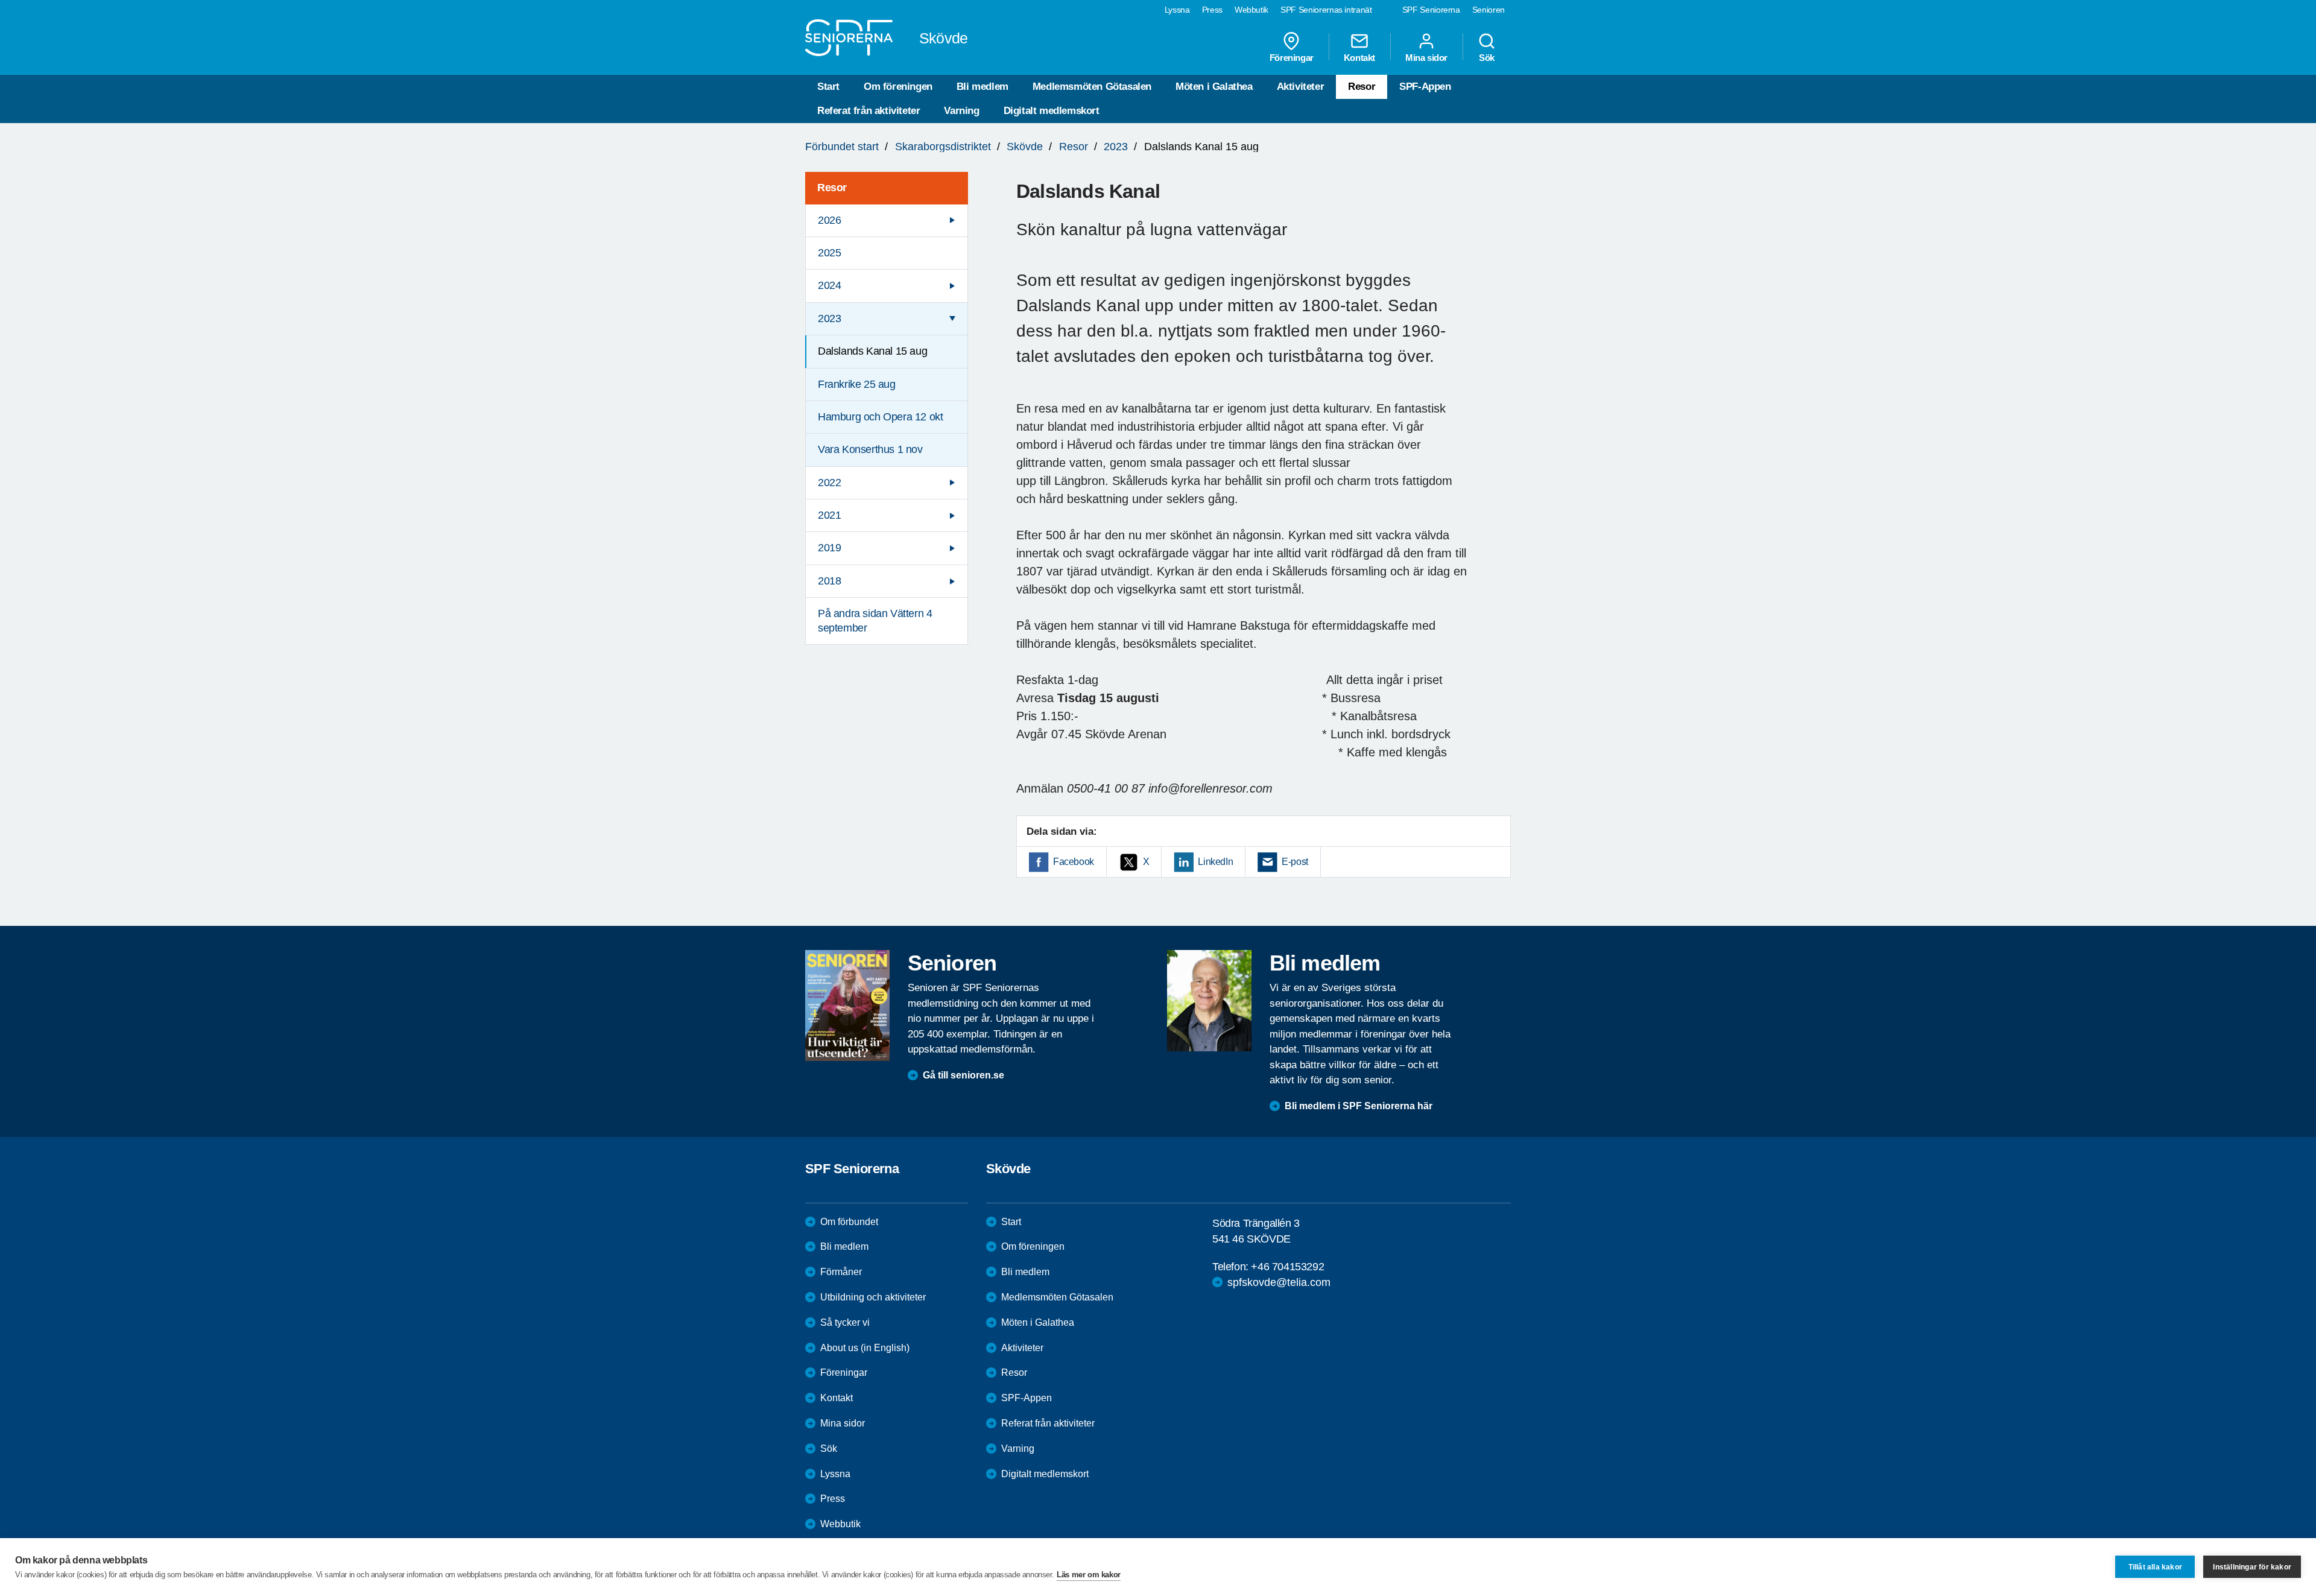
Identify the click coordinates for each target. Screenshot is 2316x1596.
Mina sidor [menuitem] (1426, 57)
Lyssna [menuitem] (1177, 10)
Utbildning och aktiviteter (873, 1297)
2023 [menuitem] (829, 318)
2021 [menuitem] (829, 515)
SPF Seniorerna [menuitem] (1431, 10)
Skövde (1025, 147)
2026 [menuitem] (829, 220)
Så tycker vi (845, 1322)
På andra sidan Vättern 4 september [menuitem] (875, 620)
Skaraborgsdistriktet (943, 147)
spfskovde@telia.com (1279, 1282)
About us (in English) (865, 1348)
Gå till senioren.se (963, 1075)
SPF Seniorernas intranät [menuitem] (1326, 10)
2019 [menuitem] (829, 548)
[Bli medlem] (1209, 1001)
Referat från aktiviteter (868, 111)
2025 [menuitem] (829, 253)
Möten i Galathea (1214, 87)
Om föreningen (898, 87)
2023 (1116, 147)
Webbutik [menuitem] (1251, 10)
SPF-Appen (1425, 87)
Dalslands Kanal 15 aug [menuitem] (872, 351)
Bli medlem (982, 87)
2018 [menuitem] (829, 581)
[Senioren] (847, 1005)
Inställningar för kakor (2252, 1567)
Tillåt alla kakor (2155, 1567)
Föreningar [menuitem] (1292, 57)
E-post (1295, 862)
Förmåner (841, 1272)
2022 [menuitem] (829, 483)
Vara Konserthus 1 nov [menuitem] (870, 449)
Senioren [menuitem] (1489, 10)
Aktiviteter (1301, 87)
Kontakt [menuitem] (1359, 57)
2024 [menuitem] (829, 285)
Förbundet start (842, 147)
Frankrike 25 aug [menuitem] (857, 384)
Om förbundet (849, 1222)
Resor (1362, 87)
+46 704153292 (1287, 1267)
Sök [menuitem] (1487, 57)
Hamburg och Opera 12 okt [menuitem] (880, 417)
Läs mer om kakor (1089, 1575)
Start (828, 87)
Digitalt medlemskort (1052, 111)
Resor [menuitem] (832, 188)
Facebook (1074, 862)
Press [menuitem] (1212, 10)
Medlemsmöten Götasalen (1092, 87)
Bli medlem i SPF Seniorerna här (1359, 1106)
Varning (961, 111)
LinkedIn (1215, 862)
